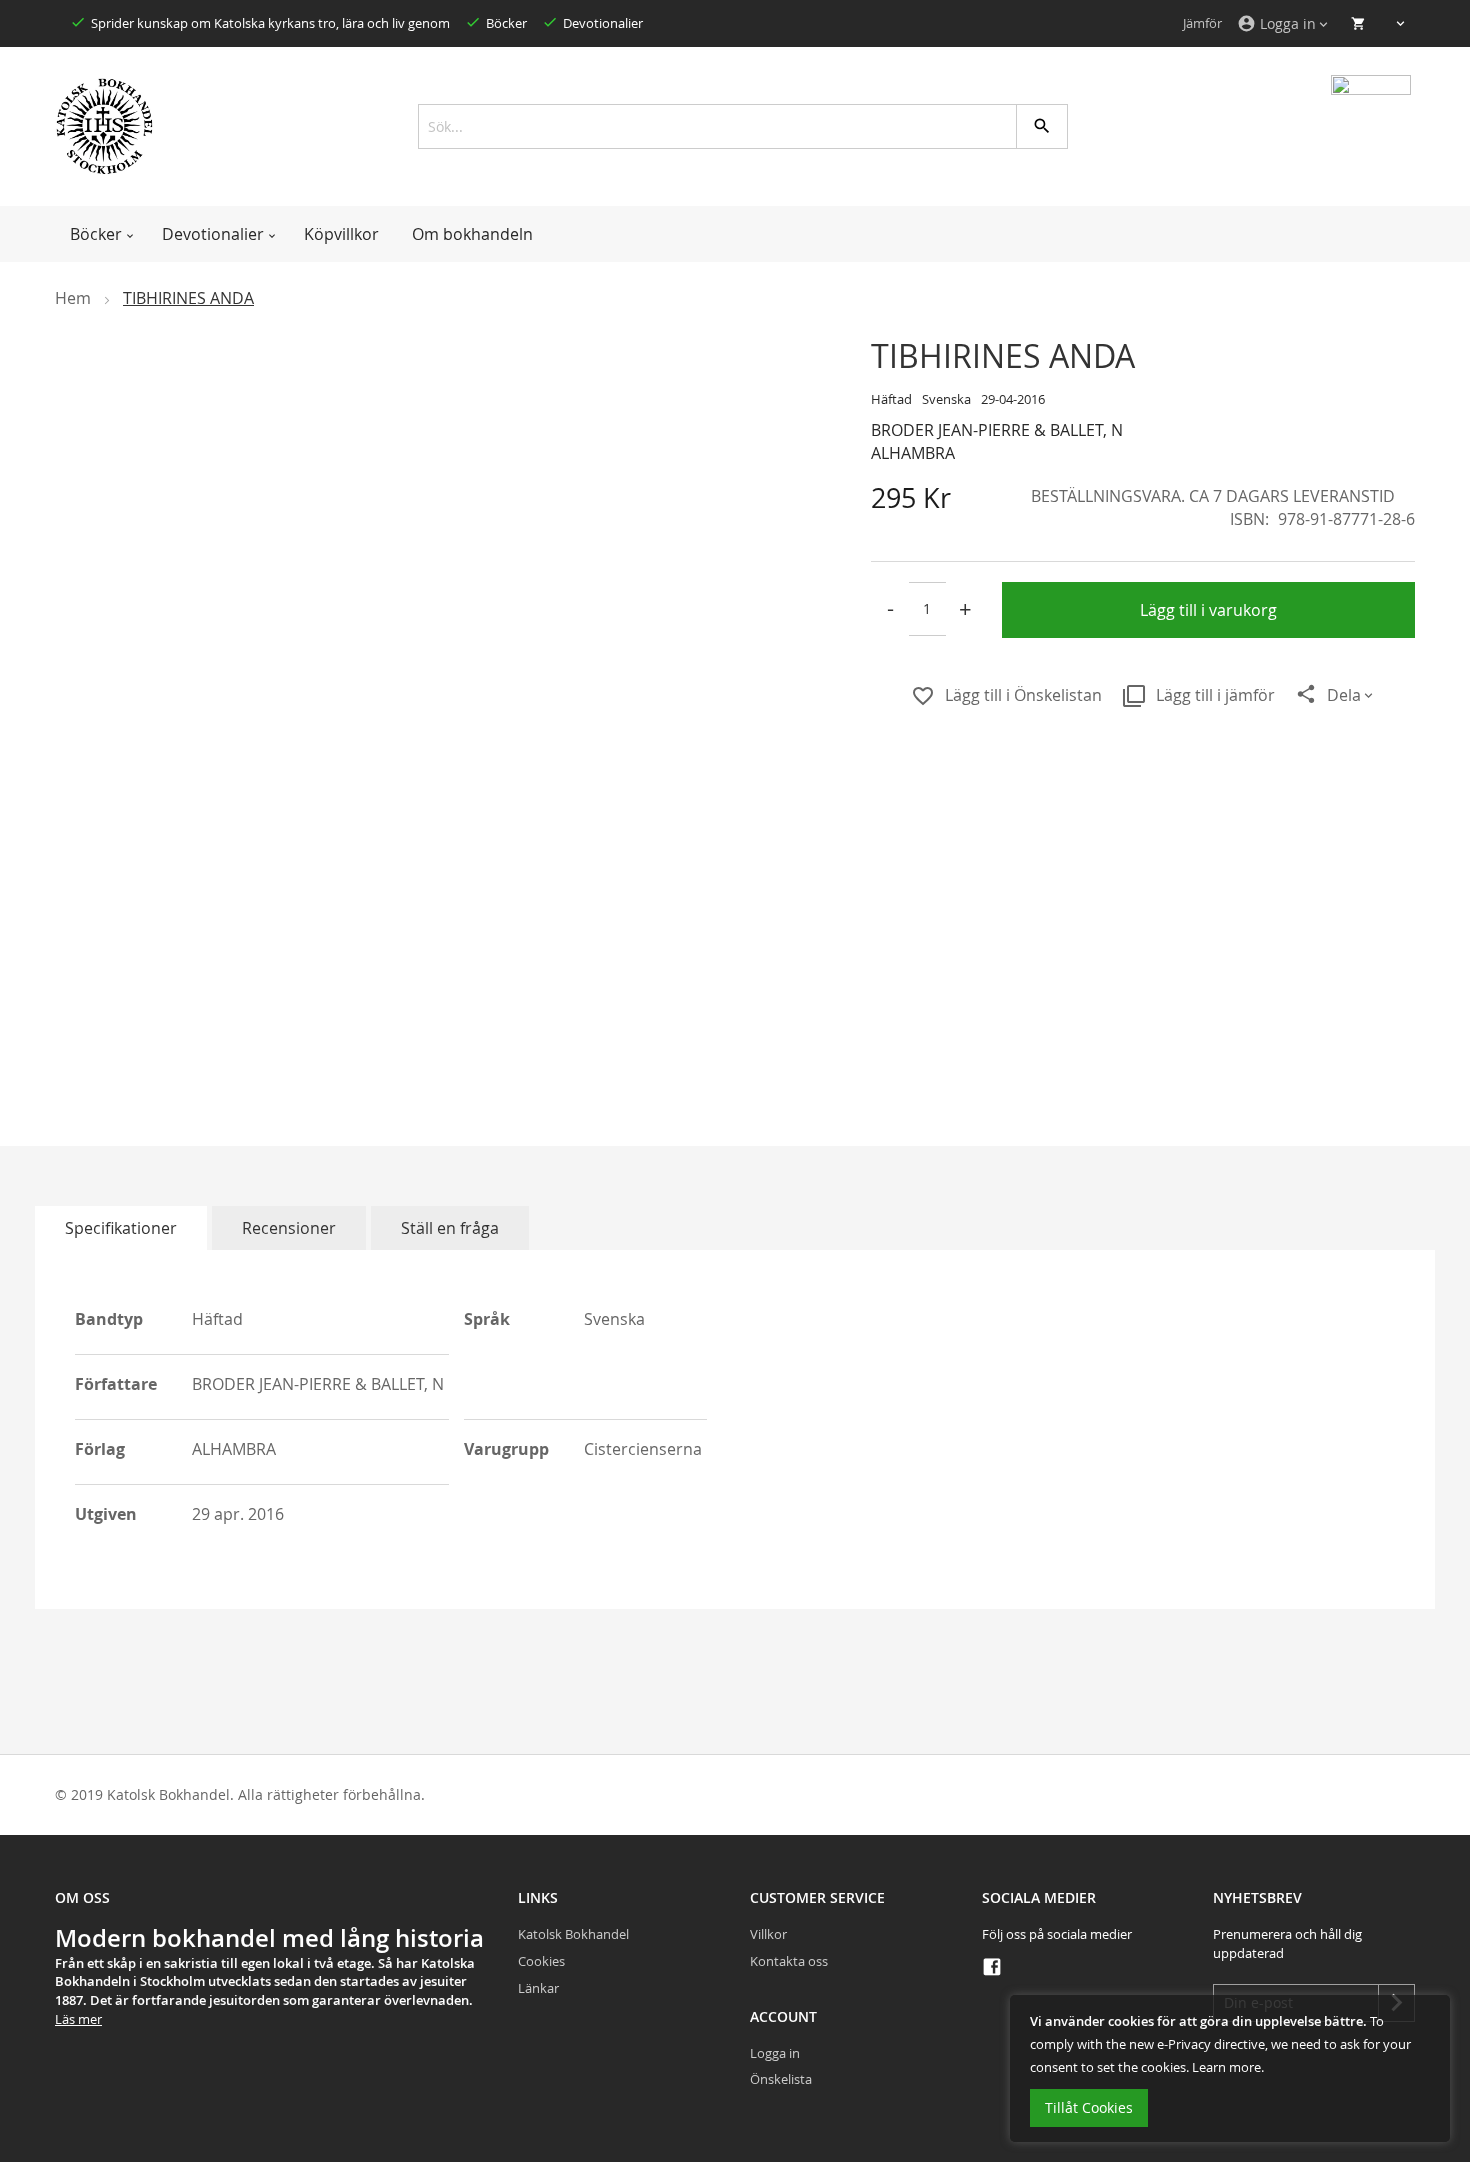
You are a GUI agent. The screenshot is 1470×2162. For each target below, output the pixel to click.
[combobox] (735, 126)
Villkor (768, 1934)
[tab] (121, 1228)
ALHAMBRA (913, 453)
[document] (1230, 2068)
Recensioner (289, 1228)
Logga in (775, 2053)
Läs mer (78, 2019)
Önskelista (781, 2079)
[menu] (735, 234)
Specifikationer (121, 1228)
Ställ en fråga (450, 1228)
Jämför (1202, 23)
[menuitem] (99, 234)
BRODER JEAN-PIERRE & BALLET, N (997, 430)
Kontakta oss (789, 1961)
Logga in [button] (1276, 23)
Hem (73, 298)
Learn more (1226, 2067)
